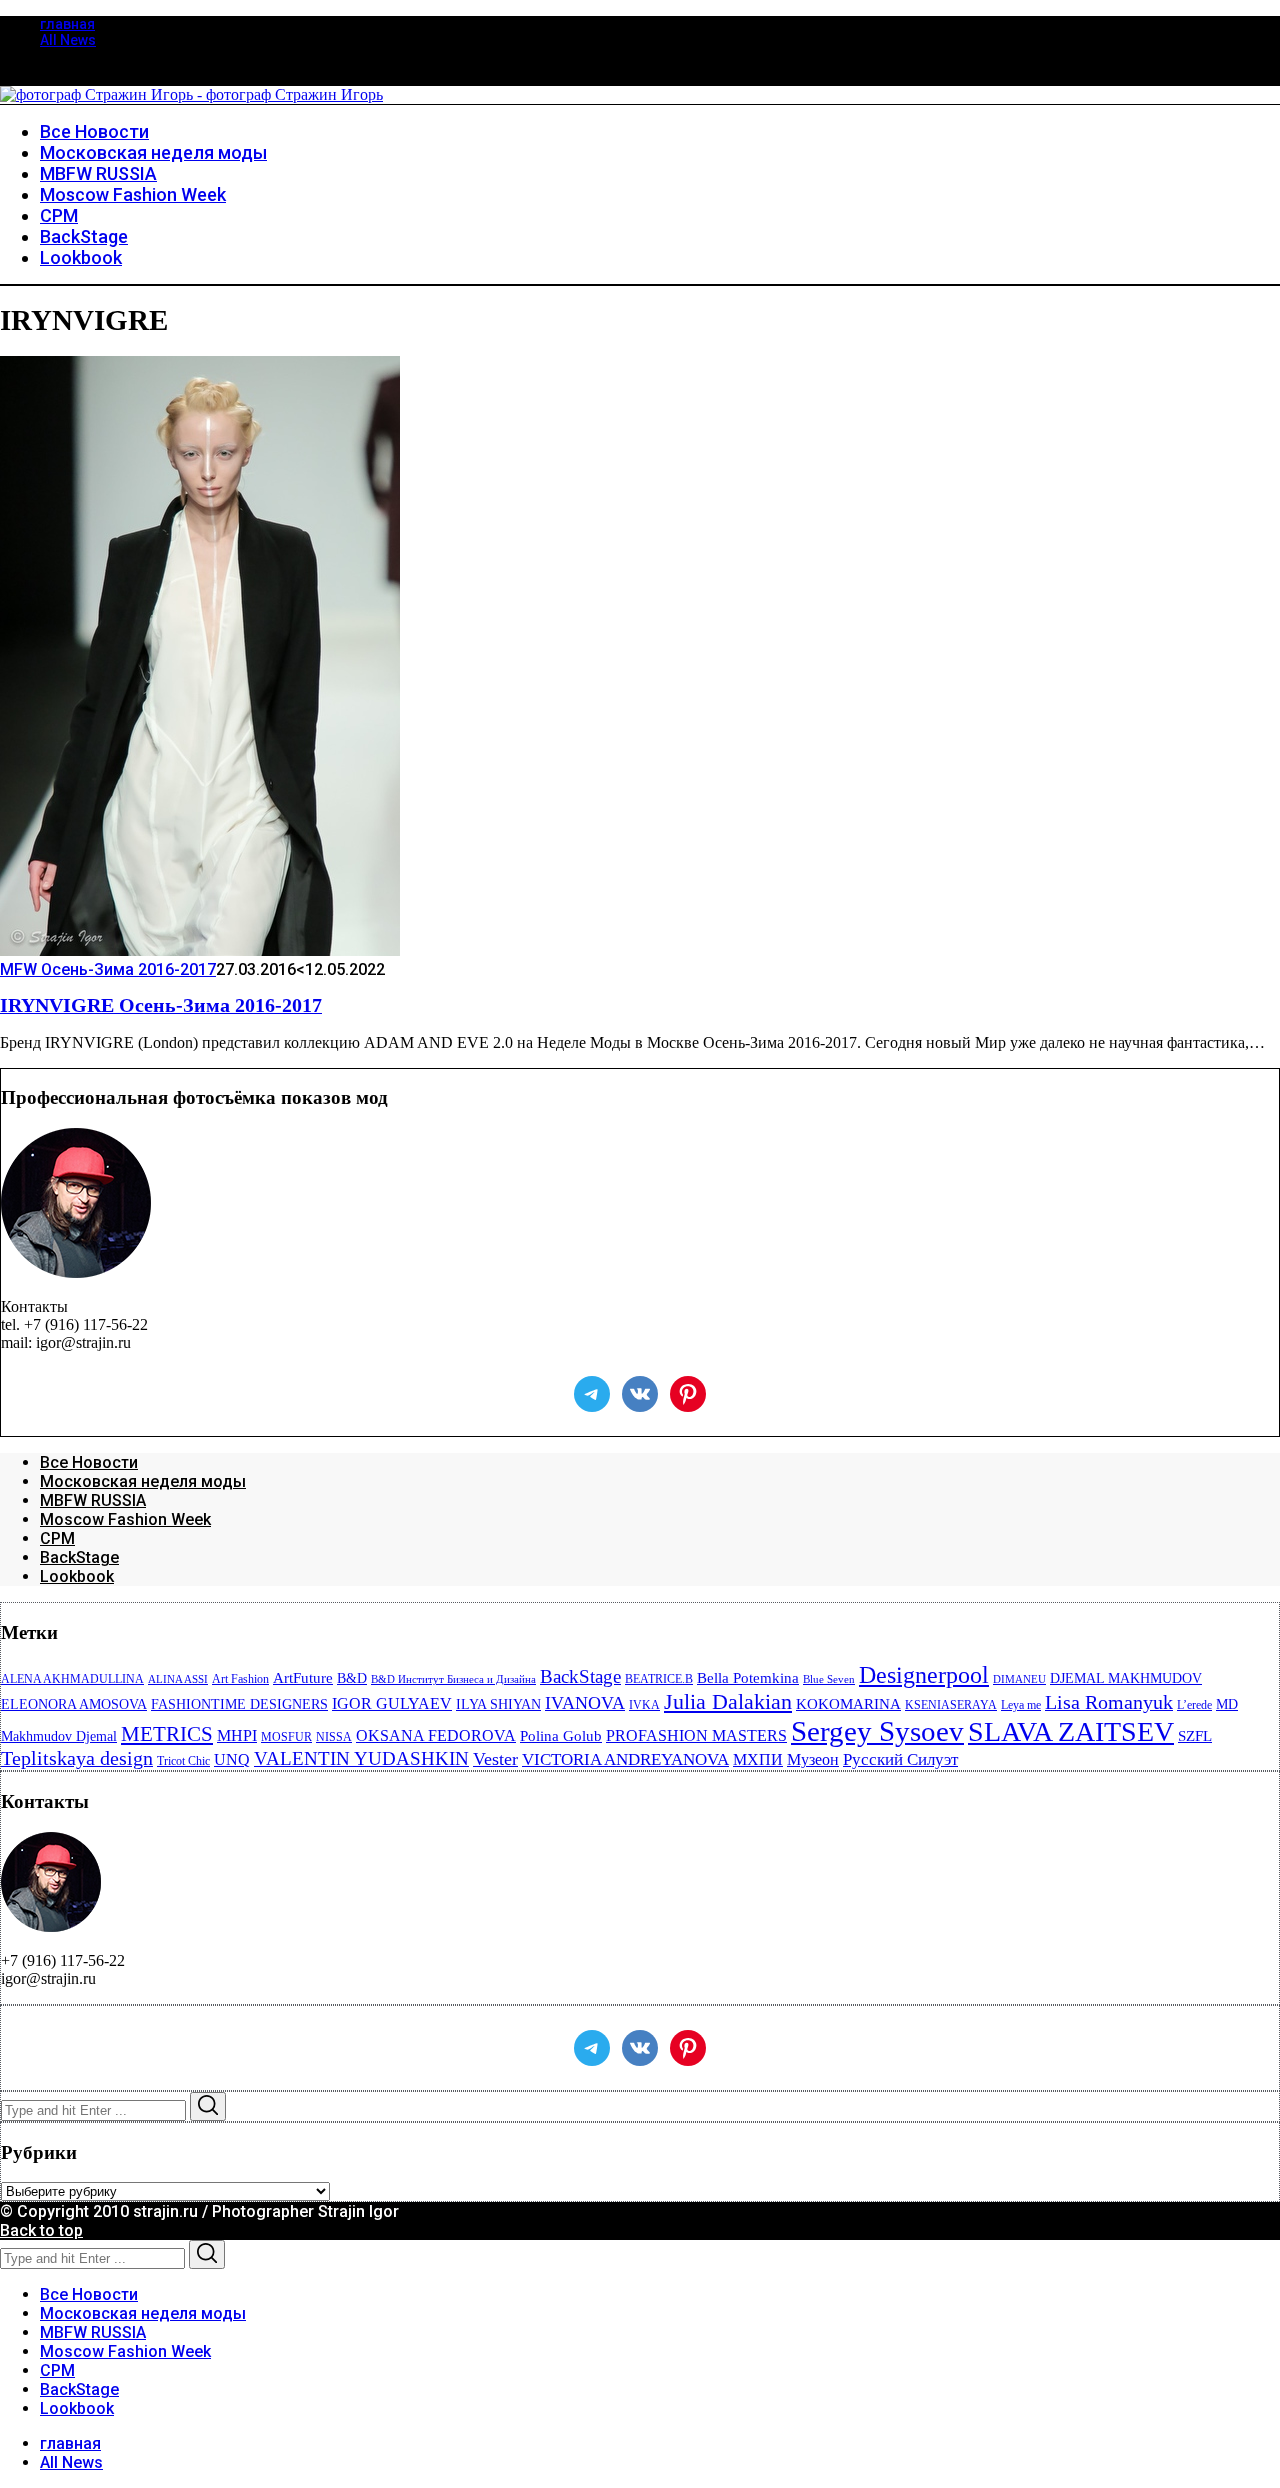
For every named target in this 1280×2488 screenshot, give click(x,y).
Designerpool (924, 1675)
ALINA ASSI (178, 1679)
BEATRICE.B (659, 1679)
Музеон (813, 1759)
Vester (495, 1759)
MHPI (237, 1735)
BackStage (79, 1557)
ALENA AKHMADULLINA (72, 1679)
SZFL (1195, 1736)
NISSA (334, 1737)
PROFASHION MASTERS (696, 1735)
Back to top (41, 2230)
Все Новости (89, 1462)
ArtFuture (303, 1678)
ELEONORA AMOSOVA (74, 1704)
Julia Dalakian (728, 1701)
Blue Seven (829, 1679)
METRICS (167, 1734)
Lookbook (77, 1576)
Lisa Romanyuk (1109, 1702)
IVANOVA (585, 1703)
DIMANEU (1019, 1679)
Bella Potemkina (748, 1678)
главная (67, 24)
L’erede (1194, 1705)
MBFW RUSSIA (93, 1500)
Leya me (1021, 1705)
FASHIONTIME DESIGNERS (239, 1704)
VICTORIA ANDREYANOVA (625, 1759)
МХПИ (758, 1759)
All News (68, 40)
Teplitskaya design (77, 1758)
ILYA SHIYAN (498, 1704)
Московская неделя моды (143, 1481)
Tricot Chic (183, 1761)
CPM (57, 1538)
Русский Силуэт (900, 1759)
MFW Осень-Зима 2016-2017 (108, 969)
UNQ (232, 1759)
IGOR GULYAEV (392, 1703)
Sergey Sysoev (877, 1731)
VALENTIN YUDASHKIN (361, 1758)
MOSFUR (286, 1737)
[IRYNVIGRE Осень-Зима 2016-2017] (200, 950)
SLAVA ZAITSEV (1071, 1731)
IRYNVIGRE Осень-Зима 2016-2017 (161, 1005)
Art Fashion (240, 1679)
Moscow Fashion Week (125, 1519)
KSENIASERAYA (951, 1705)
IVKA (644, 1705)
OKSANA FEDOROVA (436, 1735)
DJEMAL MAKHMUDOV (1126, 1678)
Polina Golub (561, 1736)
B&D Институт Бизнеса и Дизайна (453, 1679)
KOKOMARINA (848, 1704)
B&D (352, 1678)
